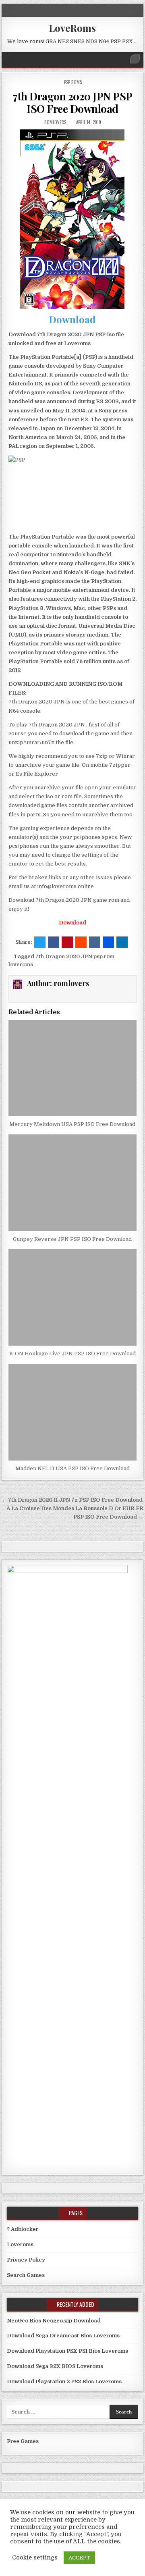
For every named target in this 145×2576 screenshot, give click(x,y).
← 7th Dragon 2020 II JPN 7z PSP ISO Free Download (72, 1500)
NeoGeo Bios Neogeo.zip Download (54, 2321)
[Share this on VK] (95, 942)
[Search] (135, 59)
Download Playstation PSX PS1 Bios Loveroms (67, 2351)
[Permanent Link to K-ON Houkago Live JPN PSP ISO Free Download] (73, 1297)
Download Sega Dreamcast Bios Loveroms (63, 2336)
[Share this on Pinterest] (67, 942)
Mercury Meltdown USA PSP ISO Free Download (72, 1124)
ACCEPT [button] (79, 2558)
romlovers (55, 122)
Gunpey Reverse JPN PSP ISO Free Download (72, 1239)
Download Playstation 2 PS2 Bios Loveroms (64, 2381)
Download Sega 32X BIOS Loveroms (55, 2366)
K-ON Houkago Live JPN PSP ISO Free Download (72, 1354)
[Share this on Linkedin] (122, 942)
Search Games (26, 2275)
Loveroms (20, 2244)
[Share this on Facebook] (54, 942)
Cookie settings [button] (35, 2558)
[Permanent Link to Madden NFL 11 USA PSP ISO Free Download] (73, 1412)
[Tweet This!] (40, 942)
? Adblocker (23, 2229)
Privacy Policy (26, 2260)
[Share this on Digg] (108, 942)
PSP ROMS (73, 82)
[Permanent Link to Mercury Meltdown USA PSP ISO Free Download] (73, 1068)
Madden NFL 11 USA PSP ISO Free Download (72, 1468)
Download (72, 319)
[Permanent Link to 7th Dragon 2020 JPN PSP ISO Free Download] (73, 219)
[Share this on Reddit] (81, 942)
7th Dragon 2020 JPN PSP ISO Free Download (72, 102)
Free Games (23, 2441)
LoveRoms (72, 28)
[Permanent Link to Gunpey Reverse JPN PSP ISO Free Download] (73, 1183)
